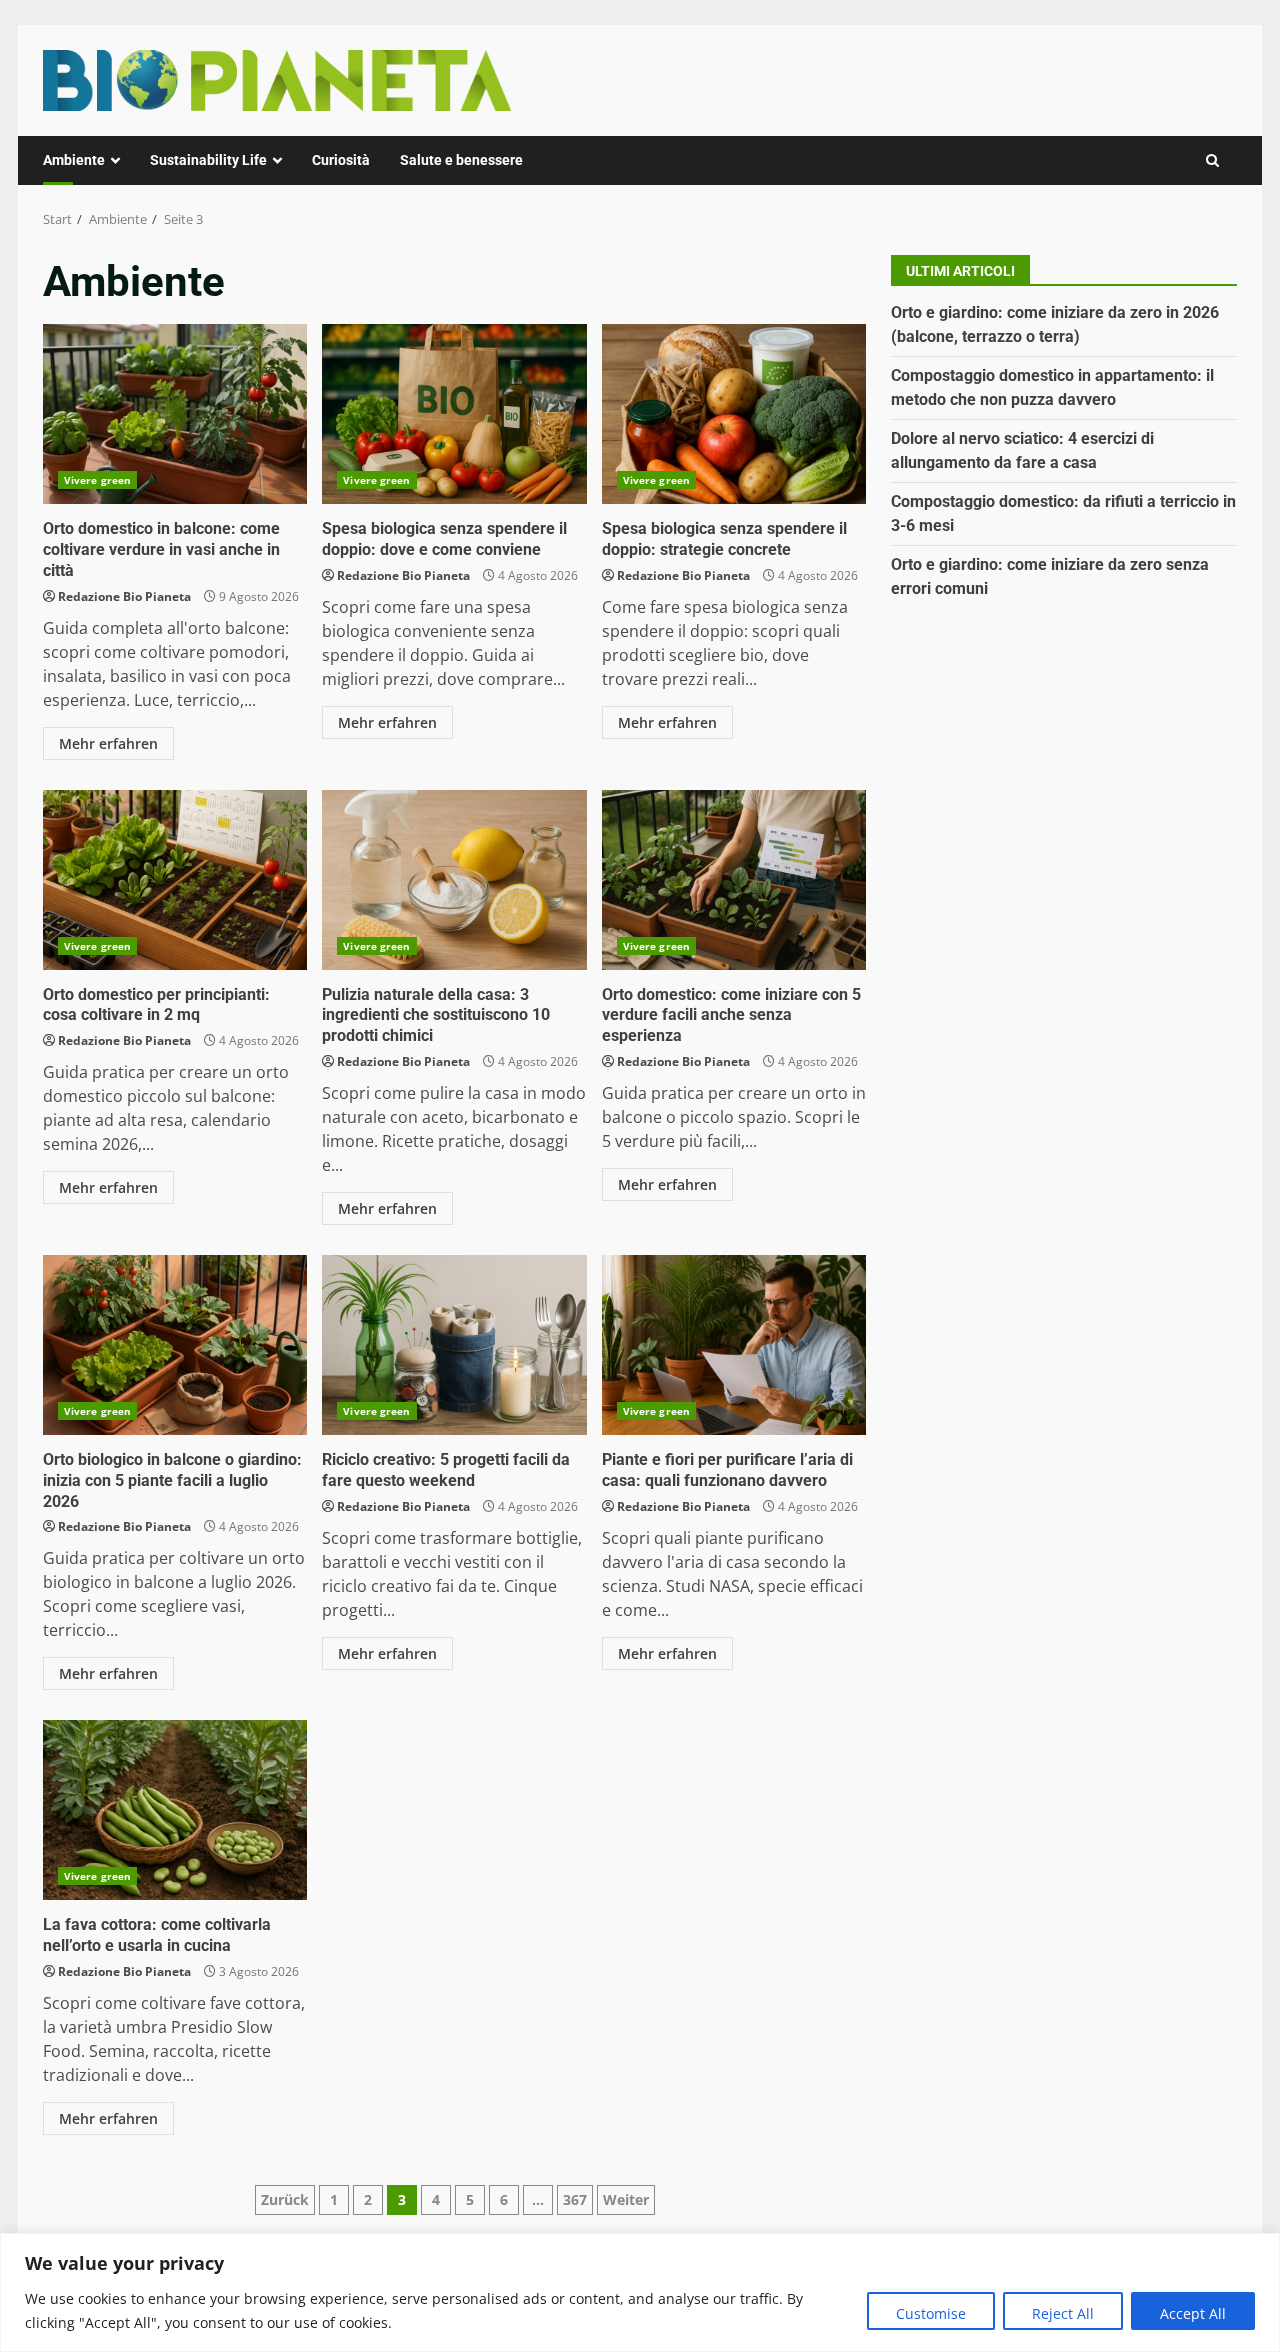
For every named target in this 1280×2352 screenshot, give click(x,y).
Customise (931, 2313)
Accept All (1193, 2313)
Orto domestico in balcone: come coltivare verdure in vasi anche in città (175, 414)
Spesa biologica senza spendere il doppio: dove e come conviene (454, 414)
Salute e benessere (461, 160)
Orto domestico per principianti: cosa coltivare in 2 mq (175, 880)
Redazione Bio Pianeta (124, 596)
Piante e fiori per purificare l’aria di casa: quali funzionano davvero (734, 1345)
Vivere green (97, 480)
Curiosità (341, 160)
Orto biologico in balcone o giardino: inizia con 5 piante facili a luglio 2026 (175, 1345)
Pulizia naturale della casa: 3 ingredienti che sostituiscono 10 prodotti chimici (454, 880)
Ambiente (74, 160)
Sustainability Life (208, 160)
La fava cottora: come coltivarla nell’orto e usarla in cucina (175, 1810)
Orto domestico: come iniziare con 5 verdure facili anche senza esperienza (734, 880)
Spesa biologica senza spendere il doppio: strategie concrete (734, 414)
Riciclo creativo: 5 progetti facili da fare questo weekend (454, 1345)
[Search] (1212, 160)
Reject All (1063, 2313)
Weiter (626, 2199)
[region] (640, 2292)
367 (575, 2199)
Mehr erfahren (108, 743)
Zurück (285, 2199)
